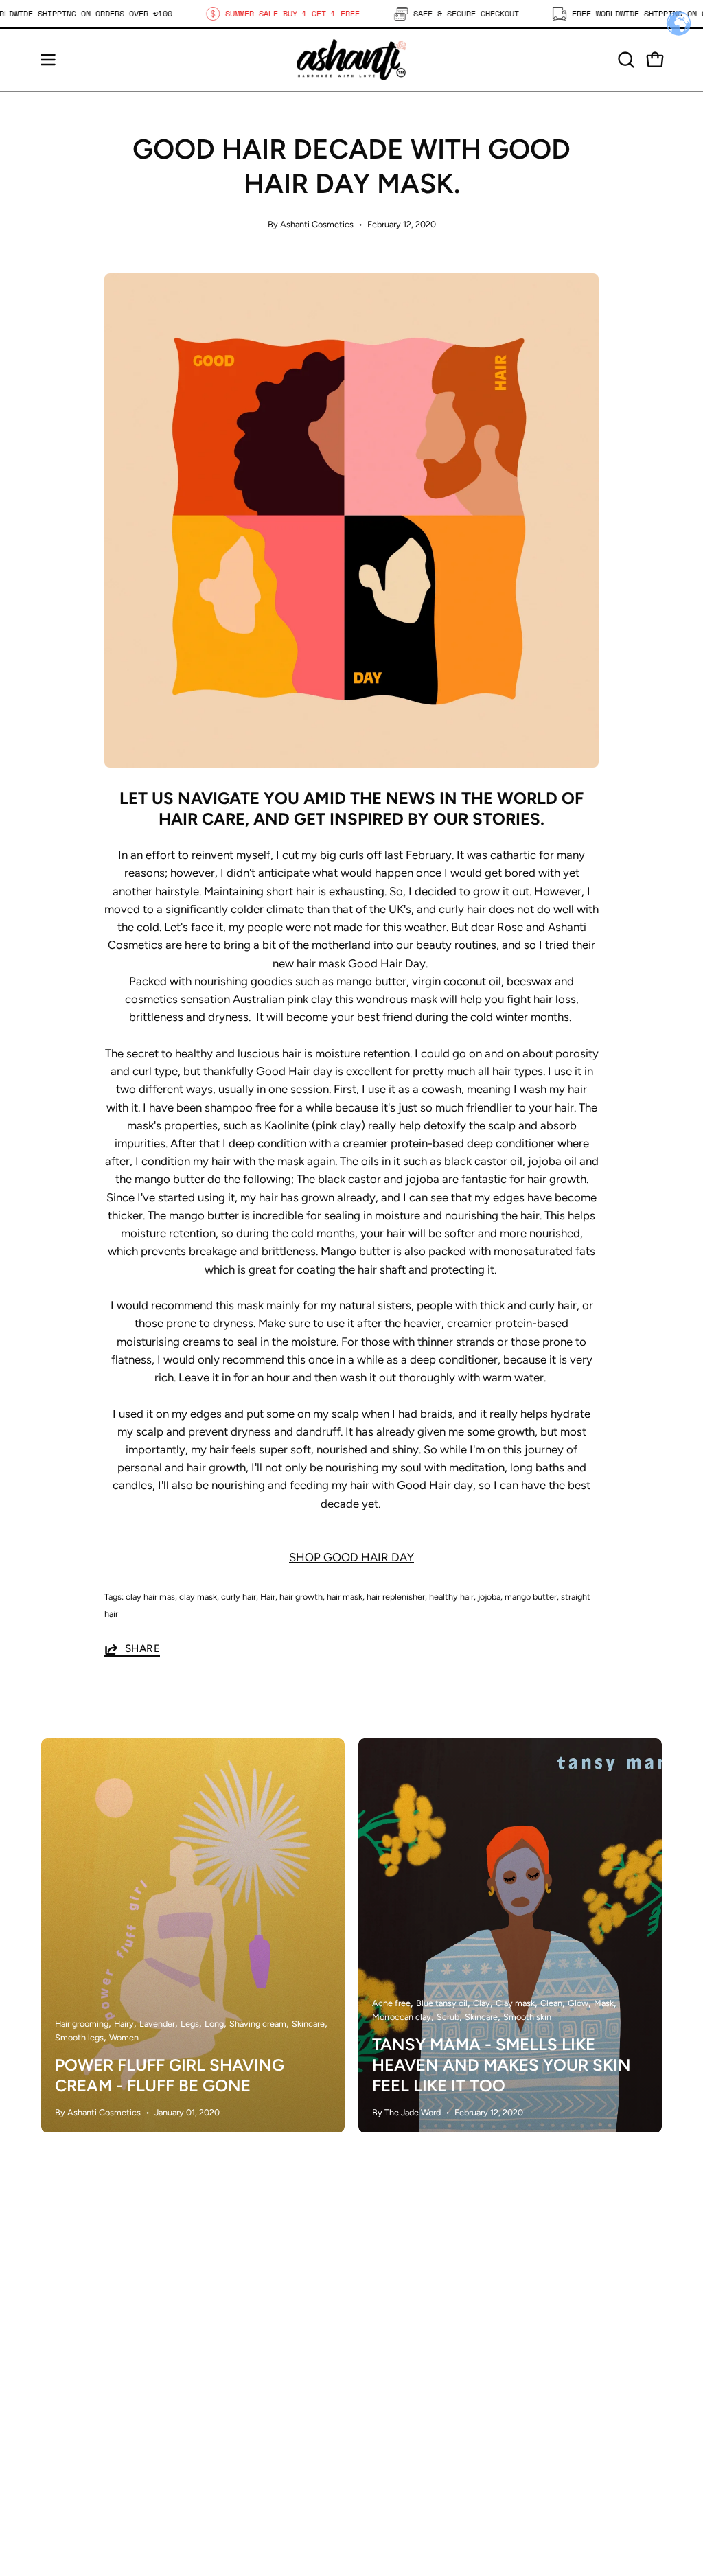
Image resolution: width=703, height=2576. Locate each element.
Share (142, 1648)
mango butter (531, 1597)
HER (215, 2332)
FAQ (377, 2373)
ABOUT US (231, 2379)
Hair (268, 1597)
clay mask (198, 1597)
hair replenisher (396, 1597)
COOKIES (390, 2421)
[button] (625, 60)
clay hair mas (150, 1597)
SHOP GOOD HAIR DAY (351, 1557)
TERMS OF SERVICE (418, 2469)
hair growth (301, 1597)
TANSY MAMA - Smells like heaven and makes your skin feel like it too (502, 2065)
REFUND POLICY (410, 2445)
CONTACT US (239, 2403)
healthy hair (451, 1597)
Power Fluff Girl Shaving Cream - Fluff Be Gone (170, 2075)
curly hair (239, 1597)
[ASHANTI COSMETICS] (351, 60)
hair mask (345, 1597)
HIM (214, 2356)
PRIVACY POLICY (411, 2397)
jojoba (489, 1597)
